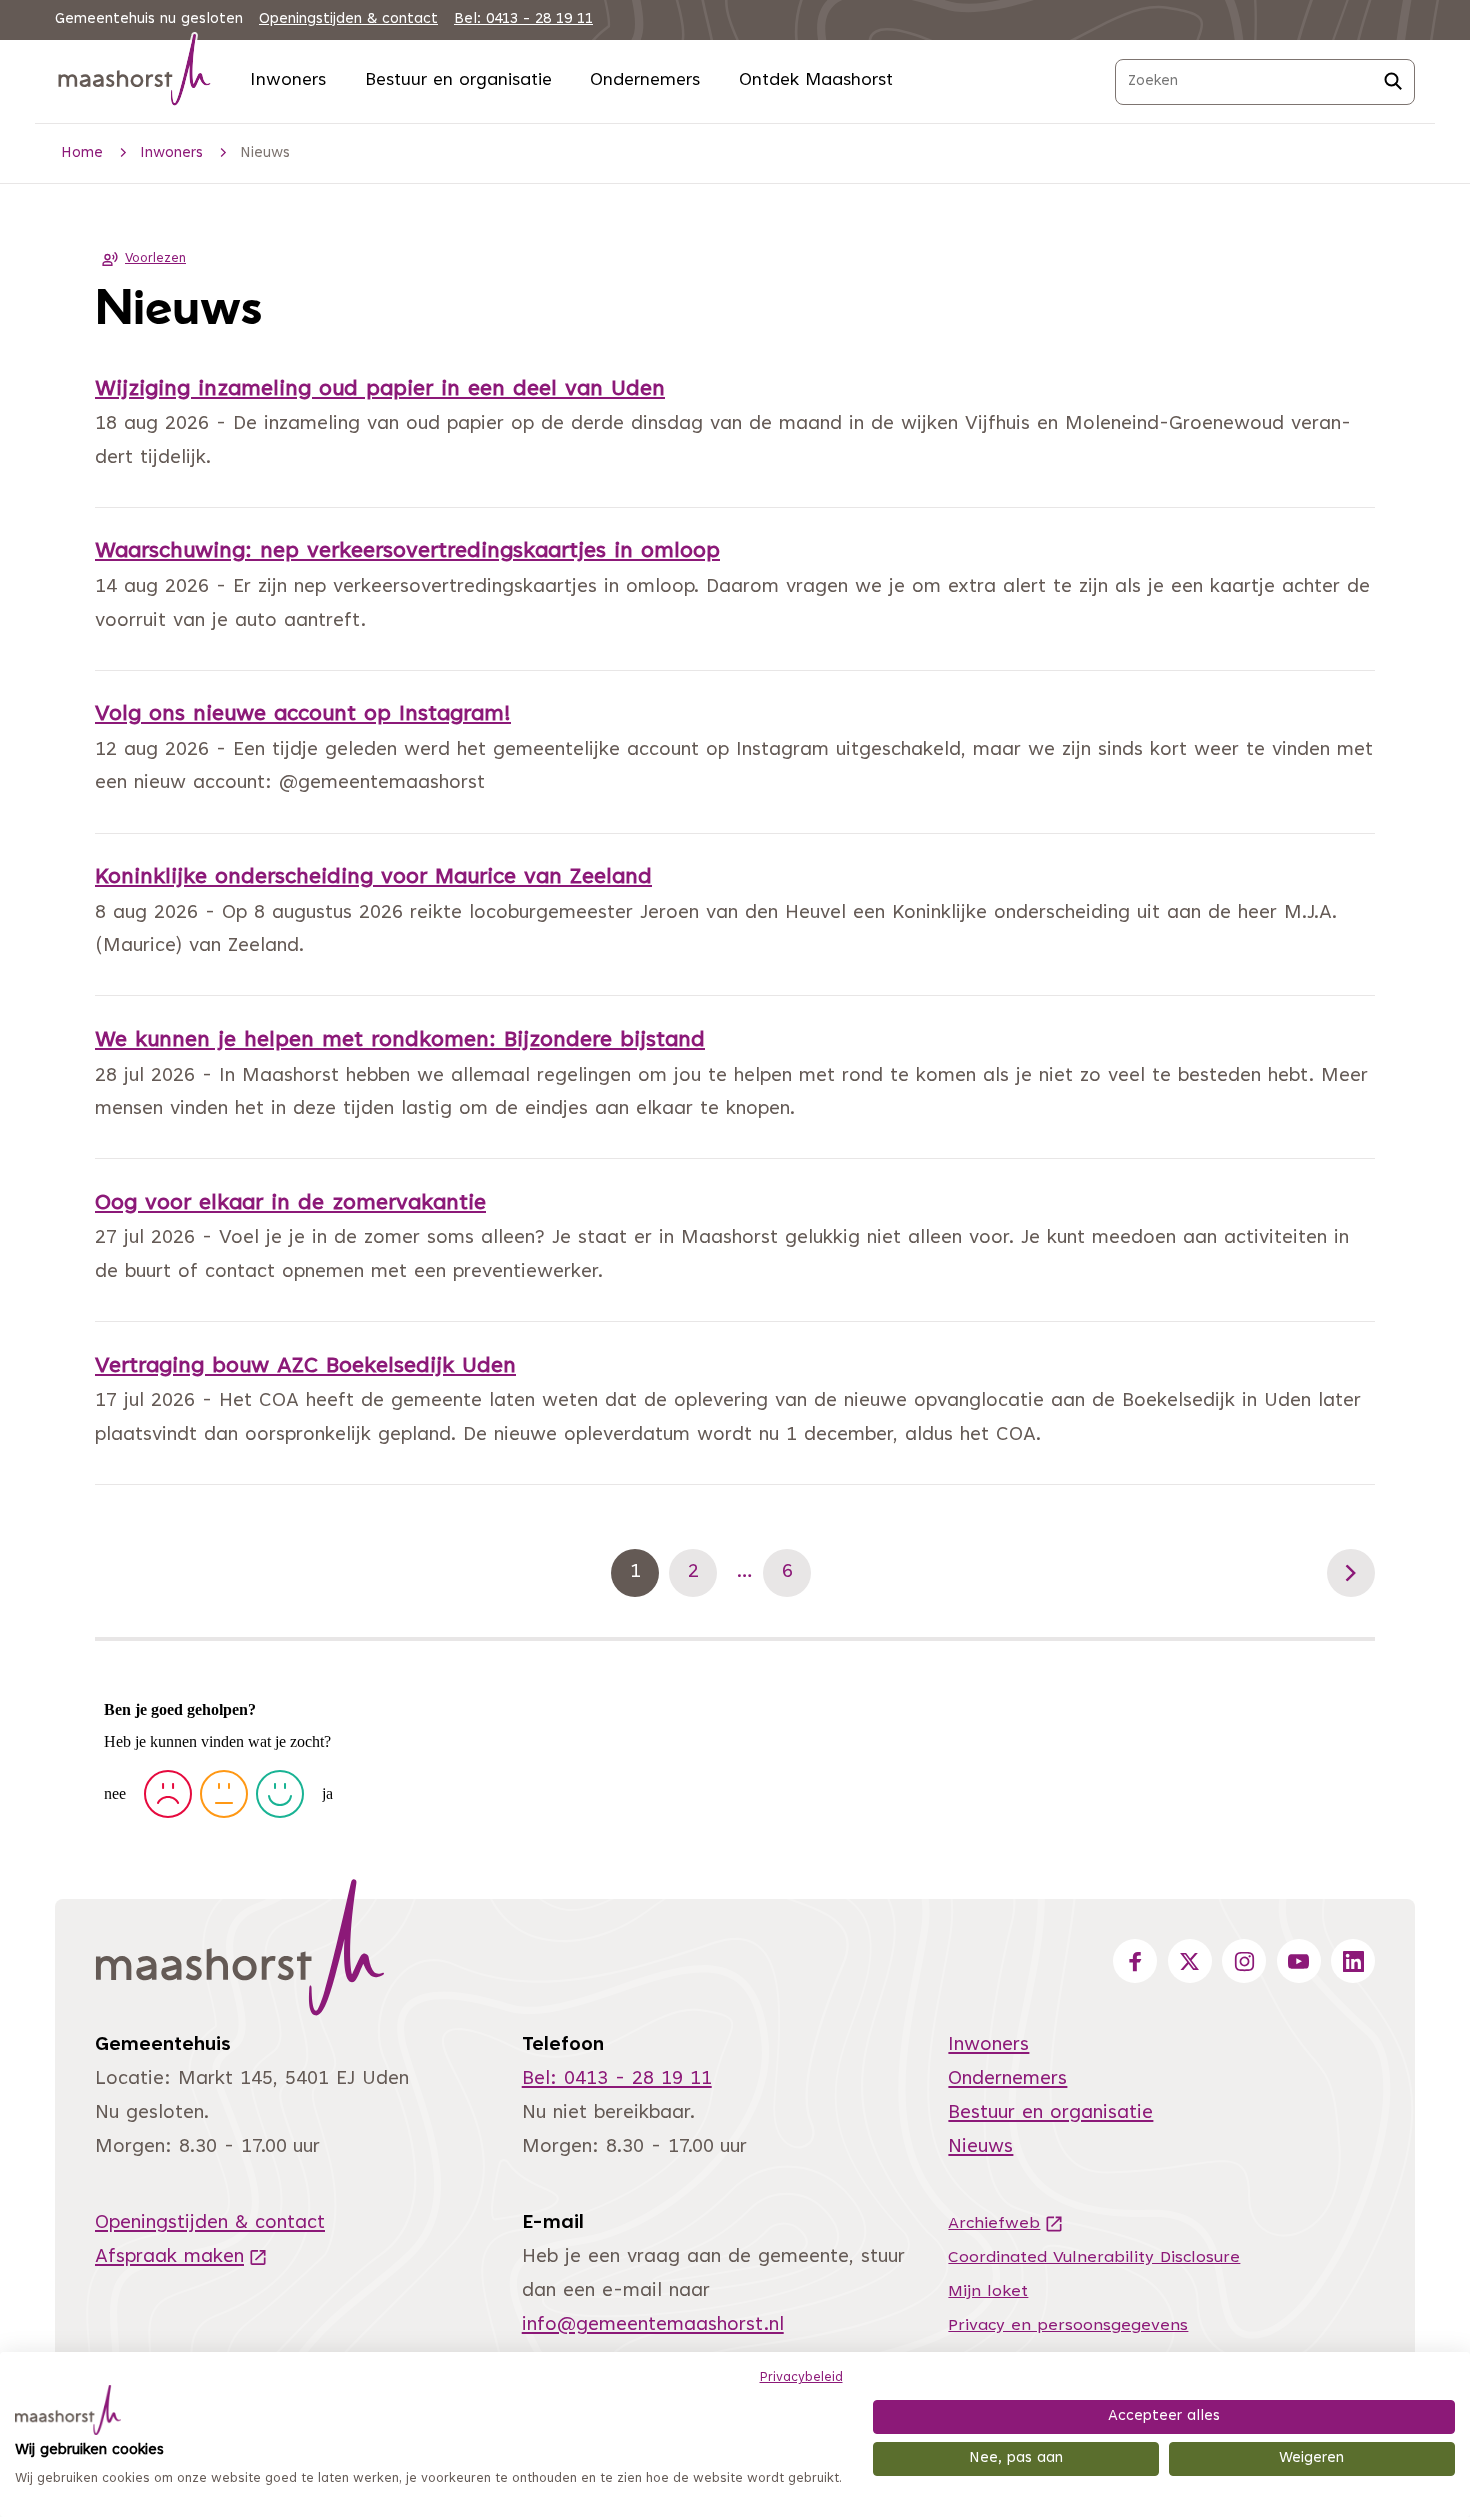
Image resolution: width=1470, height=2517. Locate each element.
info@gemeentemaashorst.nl (653, 2325)
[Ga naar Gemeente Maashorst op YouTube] (1299, 1961)
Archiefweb (1006, 2224)
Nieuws (980, 2147)
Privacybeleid (801, 2378)
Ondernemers (645, 81)
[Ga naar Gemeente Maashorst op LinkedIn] (1353, 1961)
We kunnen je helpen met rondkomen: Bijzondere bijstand (400, 1041)
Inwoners (288, 81)
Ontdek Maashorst (816, 81)
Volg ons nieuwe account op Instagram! (303, 715)
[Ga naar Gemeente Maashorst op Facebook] (1135, 1961)
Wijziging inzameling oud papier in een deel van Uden (380, 390)
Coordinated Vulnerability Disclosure (1094, 2258)
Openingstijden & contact (348, 19)
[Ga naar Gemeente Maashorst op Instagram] (1244, 1961)
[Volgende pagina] (1351, 1573)
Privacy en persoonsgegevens (1068, 2326)
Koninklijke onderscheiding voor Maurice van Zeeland (373, 878)
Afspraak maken (181, 2257)
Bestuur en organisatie (458, 81)
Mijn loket (988, 2292)
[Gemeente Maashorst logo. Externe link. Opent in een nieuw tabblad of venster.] (68, 2410)
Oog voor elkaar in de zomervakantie (290, 1204)
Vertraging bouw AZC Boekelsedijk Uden (305, 1367)
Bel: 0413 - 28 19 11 (523, 19)
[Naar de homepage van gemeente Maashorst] (135, 73)
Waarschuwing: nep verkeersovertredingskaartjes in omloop (407, 552)
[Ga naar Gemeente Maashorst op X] (1190, 1961)
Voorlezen (155, 259)
